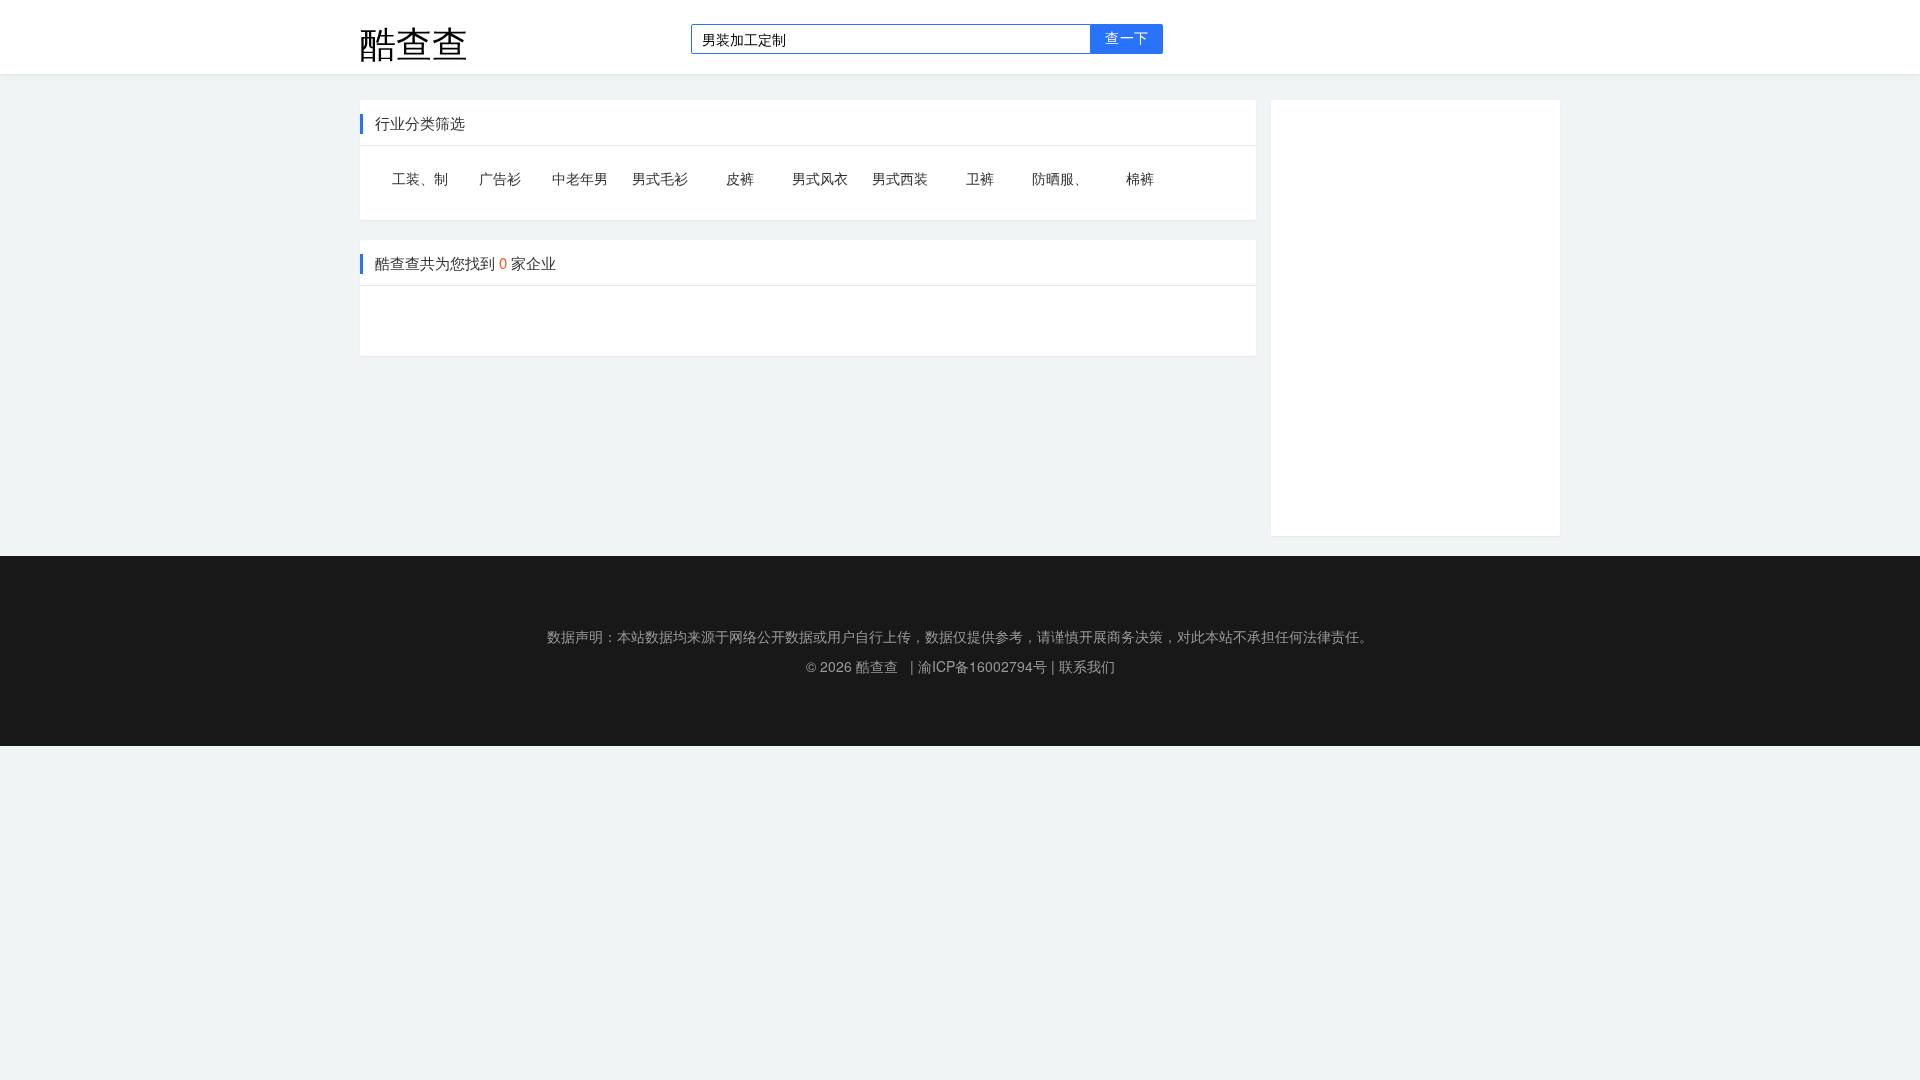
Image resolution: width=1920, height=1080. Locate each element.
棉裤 (1140, 178)
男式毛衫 (660, 178)
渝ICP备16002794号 (982, 666)
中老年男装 (580, 181)
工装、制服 (420, 181)
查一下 (1126, 38)
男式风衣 (820, 178)
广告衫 (500, 178)
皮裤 (740, 178)
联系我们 (1087, 666)
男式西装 (900, 178)
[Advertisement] (1431, 315)
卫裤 (980, 178)
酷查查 (414, 37)
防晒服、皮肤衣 (1060, 181)
